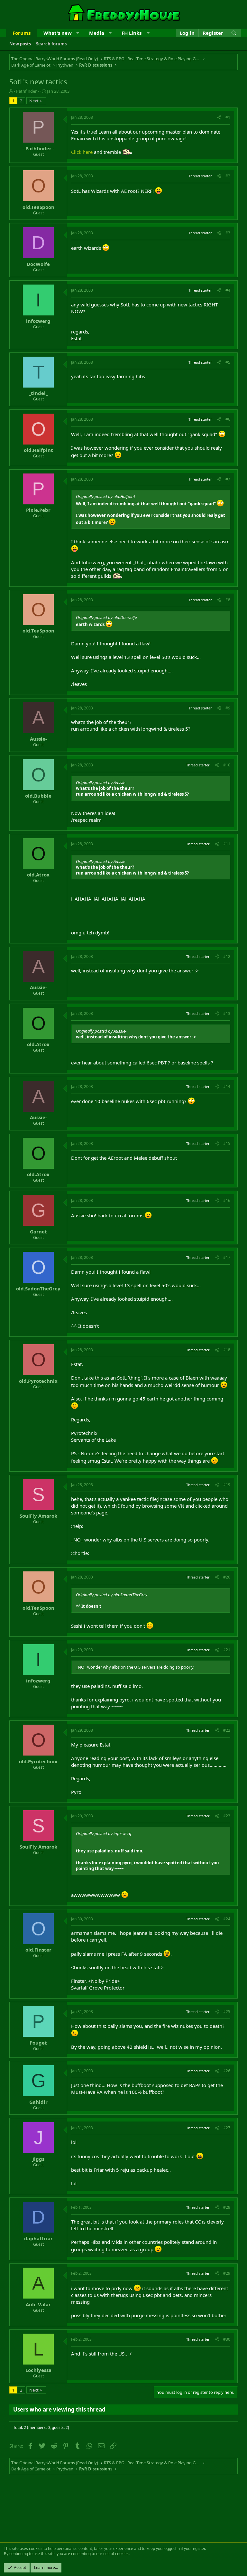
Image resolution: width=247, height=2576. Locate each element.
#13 (227, 1013)
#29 (227, 2273)
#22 (227, 1730)
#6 (228, 419)
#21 (227, 1650)
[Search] (234, 33)
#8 (228, 600)
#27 (227, 2128)
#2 (228, 176)
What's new (58, 33)
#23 (227, 1816)
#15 (227, 1143)
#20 (227, 1577)
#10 (227, 765)
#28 (227, 2207)
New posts (20, 44)
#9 (228, 708)
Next (34, 101)
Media (97, 33)
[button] (78, 33)
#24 (227, 1919)
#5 (228, 362)
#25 (227, 2012)
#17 (227, 1257)
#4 (228, 290)
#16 (227, 1200)
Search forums (51, 44)
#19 (227, 1485)
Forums (22, 33)
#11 (227, 844)
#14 (227, 1087)
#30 (227, 2339)
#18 (227, 1350)
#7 (228, 479)
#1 (228, 117)
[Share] (219, 118)
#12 (227, 956)
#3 (228, 233)
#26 (227, 2071)
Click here (82, 152)
